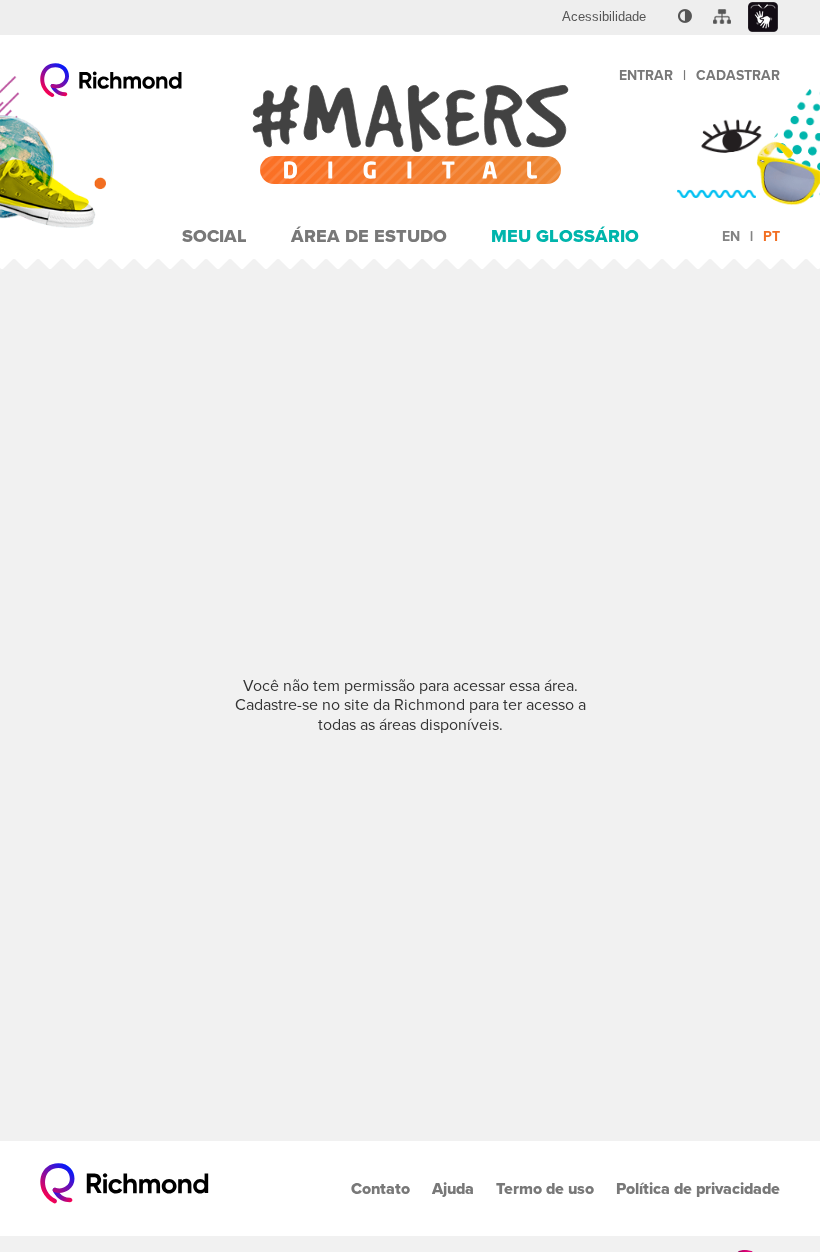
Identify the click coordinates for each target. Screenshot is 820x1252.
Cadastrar (738, 75)
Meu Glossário (565, 236)
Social (214, 236)
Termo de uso (545, 1188)
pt (771, 236)
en (731, 236)
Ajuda (453, 1188)
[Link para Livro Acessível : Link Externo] (660, 17)
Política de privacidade (698, 1188)
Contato (380, 1188)
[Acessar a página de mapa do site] (722, 17)
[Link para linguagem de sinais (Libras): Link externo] (763, 17)
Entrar (646, 75)
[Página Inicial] (410, 134)
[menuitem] (604, 17)
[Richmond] (111, 85)
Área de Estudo (369, 236)
